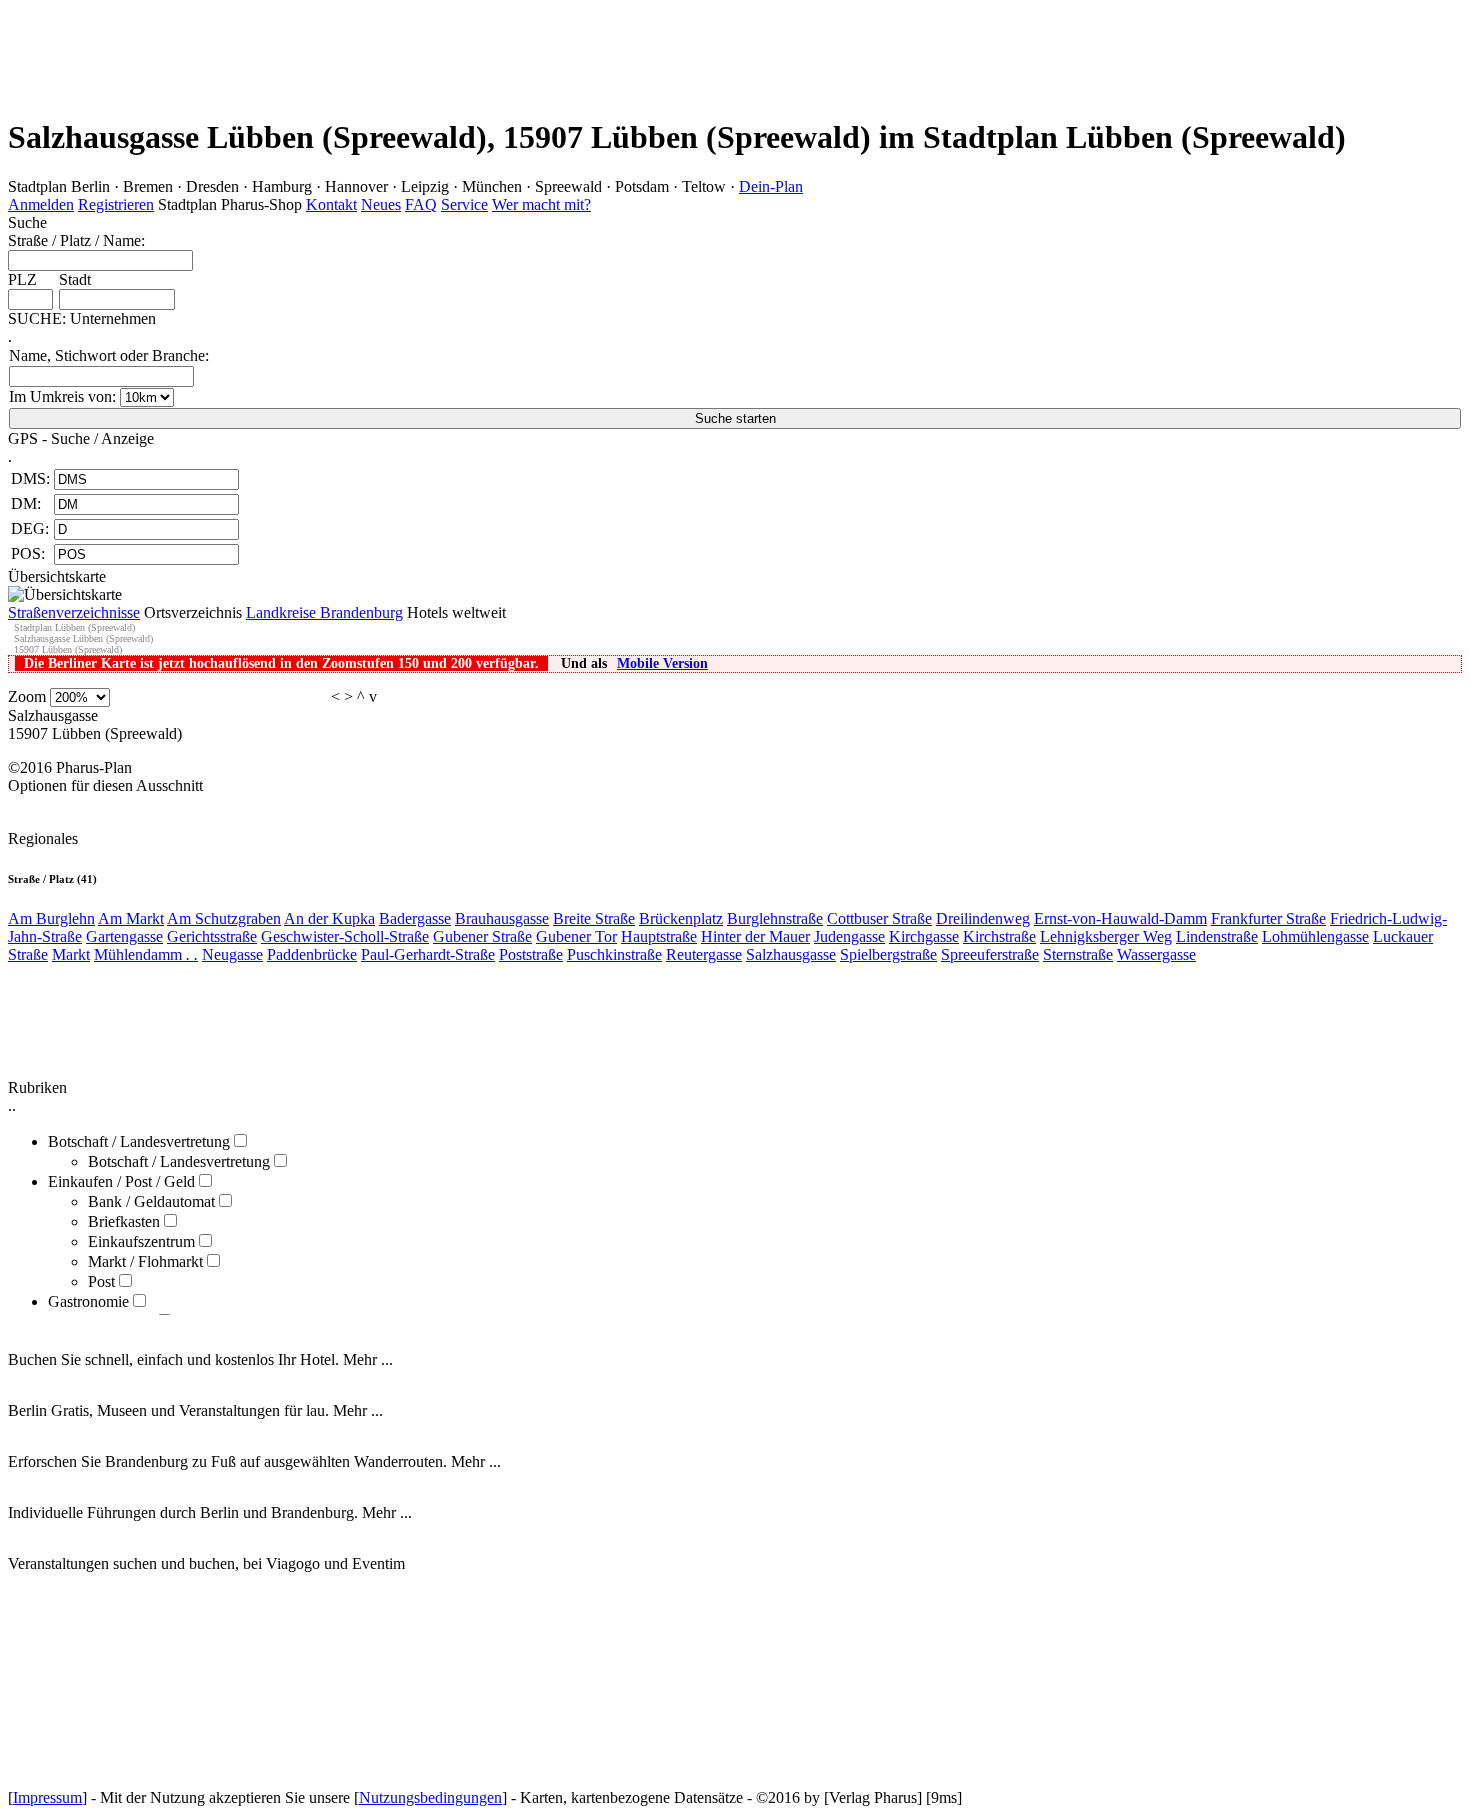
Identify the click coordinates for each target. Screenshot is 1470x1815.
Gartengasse (124, 936)
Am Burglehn (51, 918)
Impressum (47, 1797)
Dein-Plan (771, 186)
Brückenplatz (681, 918)
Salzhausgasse (791, 954)
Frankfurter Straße (1268, 918)
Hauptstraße (659, 936)
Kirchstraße (999, 936)
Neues (381, 204)
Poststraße (531, 954)
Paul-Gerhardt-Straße (428, 954)
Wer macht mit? (541, 204)
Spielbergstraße (888, 954)
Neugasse (232, 954)
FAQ (421, 204)
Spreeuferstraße (990, 954)
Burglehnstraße (775, 918)
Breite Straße (594, 918)
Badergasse (415, 918)
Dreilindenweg (983, 918)
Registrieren (116, 204)
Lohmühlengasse (1315, 936)
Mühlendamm (146, 954)
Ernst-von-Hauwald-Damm (1120, 918)
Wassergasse (1156, 954)
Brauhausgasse (502, 918)
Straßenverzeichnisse (74, 612)
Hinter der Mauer (755, 936)
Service (464, 204)
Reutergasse (704, 954)
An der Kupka (329, 918)
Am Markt (131, 918)
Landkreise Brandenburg (324, 612)
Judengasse (849, 936)
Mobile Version (662, 663)
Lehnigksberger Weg (1106, 936)
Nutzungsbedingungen (430, 1797)
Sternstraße (1078, 954)
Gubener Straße (482, 936)
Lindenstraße (1217, 936)
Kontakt (331, 204)
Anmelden (41, 204)
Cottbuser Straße (879, 918)
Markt (71, 954)
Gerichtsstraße (212, 936)
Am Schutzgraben (224, 918)
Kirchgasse (924, 936)
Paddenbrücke (312, 954)
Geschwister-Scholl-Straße (345, 936)
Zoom (27, 696)
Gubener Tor (576, 936)
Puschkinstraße (614, 954)
